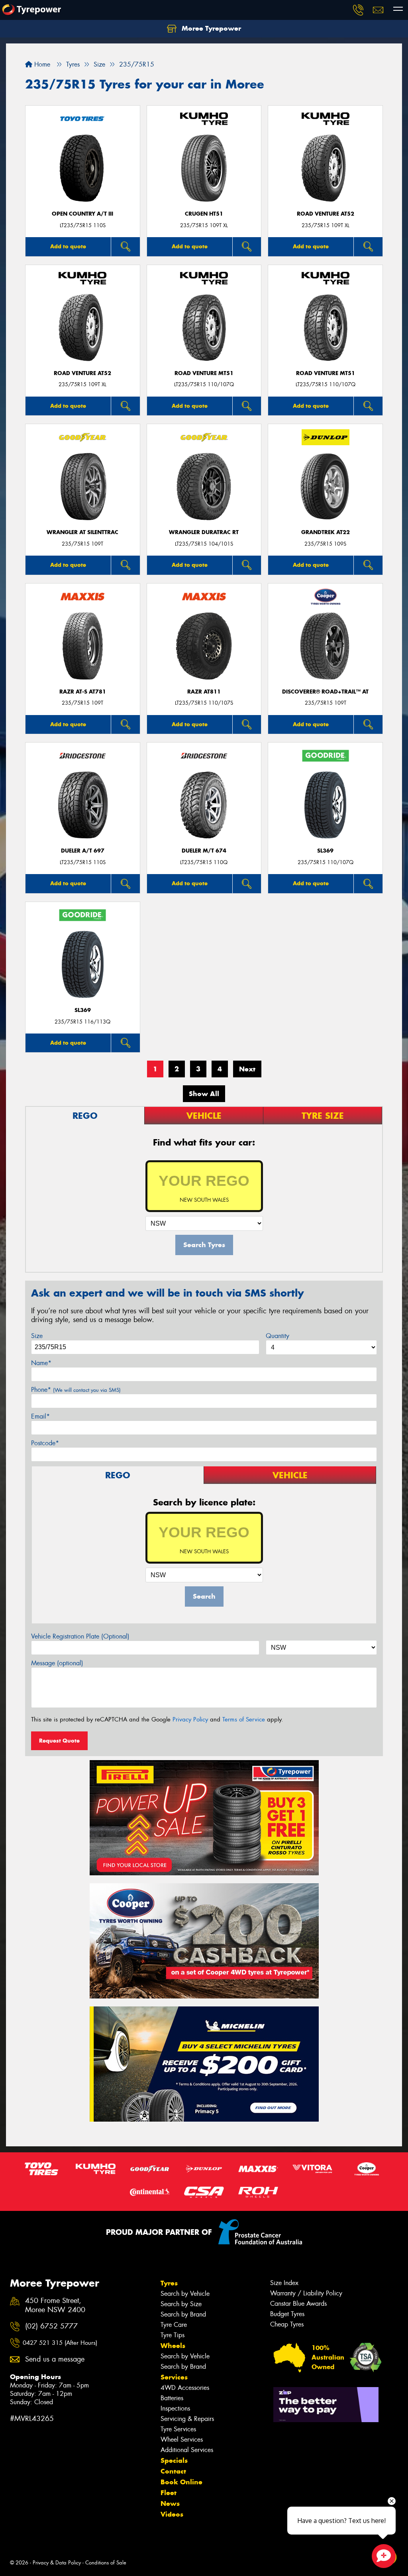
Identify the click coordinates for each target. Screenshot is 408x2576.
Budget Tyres (287, 2314)
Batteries (172, 2398)
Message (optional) (57, 1663)
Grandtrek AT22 (326, 532)
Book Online (181, 2482)
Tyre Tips (173, 2335)
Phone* (76, 1390)
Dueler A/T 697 (83, 851)
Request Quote (59, 1741)
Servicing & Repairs (187, 2419)
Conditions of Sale (106, 2563)
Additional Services (187, 2450)
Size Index (284, 2283)
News (170, 2503)
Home (41, 64)
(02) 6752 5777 (51, 2326)
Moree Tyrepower (210, 28)
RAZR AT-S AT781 (83, 692)
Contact (173, 2471)
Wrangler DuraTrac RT (204, 532)
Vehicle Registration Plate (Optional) (80, 1636)
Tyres (169, 2283)
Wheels (173, 2346)
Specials (174, 2460)
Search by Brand (183, 2314)
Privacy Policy (190, 1719)
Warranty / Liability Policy (306, 2293)
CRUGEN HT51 (204, 214)
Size (37, 1336)
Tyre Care (174, 2325)
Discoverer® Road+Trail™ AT (325, 692)
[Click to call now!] (358, 10)
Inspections (175, 2408)
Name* (41, 1363)
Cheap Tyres (287, 2324)
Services (174, 2377)
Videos (172, 2514)
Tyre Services (178, 2429)
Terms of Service (244, 1719)
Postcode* (45, 1443)
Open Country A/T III (82, 214)
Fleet (169, 2493)
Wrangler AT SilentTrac (82, 532)
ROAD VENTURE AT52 (326, 214)
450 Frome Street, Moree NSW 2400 (55, 2305)
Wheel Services (182, 2439)
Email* (40, 1416)
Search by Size (181, 2304)
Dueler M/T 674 (204, 851)
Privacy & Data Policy (57, 2563)
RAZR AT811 (204, 692)
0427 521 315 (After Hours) (60, 2343)
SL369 (325, 851)
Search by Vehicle (185, 2294)
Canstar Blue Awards (298, 2304)
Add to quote (68, 246)
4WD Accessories (185, 2388)
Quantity (278, 1336)
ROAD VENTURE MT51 (204, 373)
